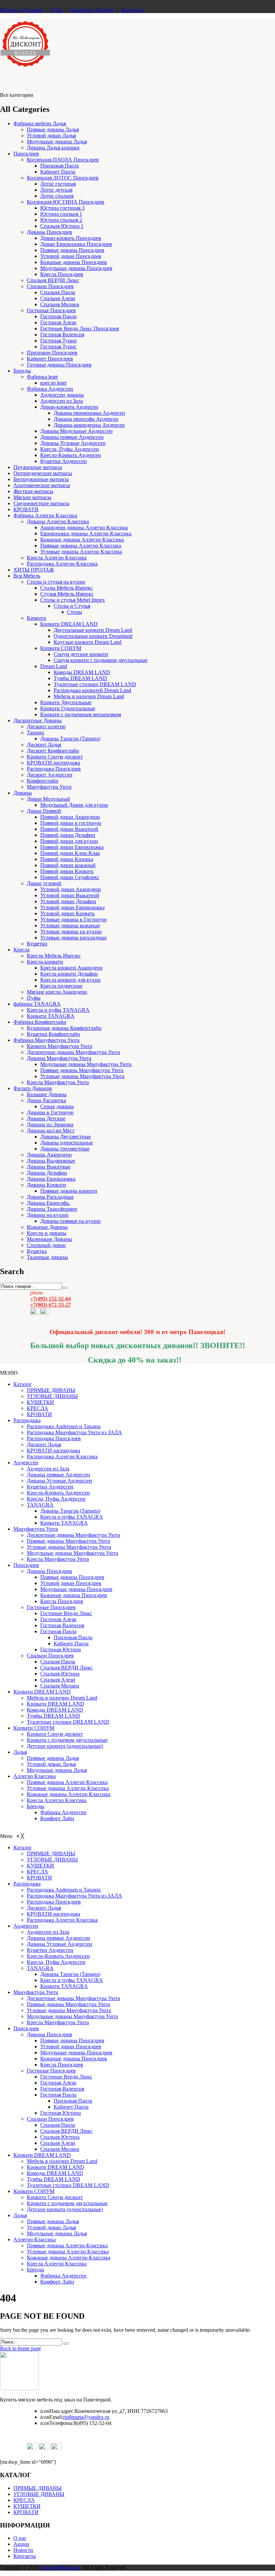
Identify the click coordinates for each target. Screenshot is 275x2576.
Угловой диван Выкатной (70, 895)
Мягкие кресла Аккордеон (57, 992)
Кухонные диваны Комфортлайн (64, 1028)
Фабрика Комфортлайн (40, 1022)
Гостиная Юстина (61, 1649)
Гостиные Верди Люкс (66, 1613)
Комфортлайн (43, 781)
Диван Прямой (44, 811)
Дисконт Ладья (44, 745)
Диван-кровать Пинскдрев (71, 238)
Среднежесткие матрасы (41, 503)
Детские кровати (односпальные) (65, 1746)
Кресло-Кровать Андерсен (71, 455)
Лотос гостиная (58, 184)
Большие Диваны (47, 1094)
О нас (57, 10)
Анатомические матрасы (42, 485)
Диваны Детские (46, 1118)
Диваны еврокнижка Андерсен (89, 413)
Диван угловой (44, 883)
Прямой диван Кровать (67, 871)
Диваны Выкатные (49, 1167)
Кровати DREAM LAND (69, 624)
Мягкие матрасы (32, 497)
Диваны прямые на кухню (70, 1221)
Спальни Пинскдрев (50, 286)
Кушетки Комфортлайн (53, 1034)
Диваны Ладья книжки (53, 148)
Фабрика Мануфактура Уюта (46, 1040)
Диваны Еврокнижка (51, 1179)
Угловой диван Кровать (67, 913)
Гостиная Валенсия (62, 335)
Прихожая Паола (60, 166)
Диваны (23, 793)
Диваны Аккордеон (49, 1155)
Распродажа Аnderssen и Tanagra (64, 1426)
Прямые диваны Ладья (53, 129)
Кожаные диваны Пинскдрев (74, 262)
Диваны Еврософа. (48, 1203)
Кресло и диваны (47, 1233)
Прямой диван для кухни (69, 841)
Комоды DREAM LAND (82, 672)
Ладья (20, 1752)
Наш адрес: (58, 2411)
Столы (75, 612)
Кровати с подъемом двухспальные (67, 1740)
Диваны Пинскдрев (49, 232)
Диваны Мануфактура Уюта (59, 1058)
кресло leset (53, 383)
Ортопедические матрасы (43, 473)
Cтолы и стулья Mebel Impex (73, 600)
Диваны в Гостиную (50, 1112)
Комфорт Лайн (57, 1818)
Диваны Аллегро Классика (58, 521)
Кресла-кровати (45, 962)
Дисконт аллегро (46, 726)
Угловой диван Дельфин (68, 901)
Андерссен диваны (62, 395)
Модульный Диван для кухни (74, 805)
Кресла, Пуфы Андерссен (70, 449)
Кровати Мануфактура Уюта (60, 1046)
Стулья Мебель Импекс (67, 594)
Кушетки (37, 944)
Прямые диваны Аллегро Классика (81, 546)
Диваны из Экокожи (50, 1125)
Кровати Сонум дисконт (55, 757)
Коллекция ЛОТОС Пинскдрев (63, 178)
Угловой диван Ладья (51, 136)
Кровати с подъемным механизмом (81, 714)
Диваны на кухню (48, 1215)
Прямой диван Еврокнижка (72, 847)
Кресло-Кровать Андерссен (58, 1493)
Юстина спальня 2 (61, 220)
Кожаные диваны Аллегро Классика (82, 540)
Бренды (22, 371)
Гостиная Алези (58, 322)
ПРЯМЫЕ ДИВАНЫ (51, 1390)
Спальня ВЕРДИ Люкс (53, 280)
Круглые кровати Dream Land (88, 642)
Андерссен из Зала (62, 401)
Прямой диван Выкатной (69, 829)
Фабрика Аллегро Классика (45, 515)
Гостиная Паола (58, 316)
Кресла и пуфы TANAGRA (58, 1010)
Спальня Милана (60, 304)
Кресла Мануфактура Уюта (58, 1082)
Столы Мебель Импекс (67, 588)
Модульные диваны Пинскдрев (76, 268)
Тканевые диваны (47, 1257)
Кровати (37, 618)
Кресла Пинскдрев (62, 274)
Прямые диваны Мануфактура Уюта (82, 1070)
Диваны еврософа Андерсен (86, 419)
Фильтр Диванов (33, 1088)
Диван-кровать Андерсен (69, 407)
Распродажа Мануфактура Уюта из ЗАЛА (74, 1432)
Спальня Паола (58, 292)
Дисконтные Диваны (38, 720)
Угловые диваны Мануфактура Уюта (82, 1076)
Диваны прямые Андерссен (72, 437)
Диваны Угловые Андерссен (73, 443)
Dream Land (54, 666)
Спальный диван (46, 1245)
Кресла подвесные (61, 986)
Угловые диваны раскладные (73, 938)
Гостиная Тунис (58, 347)
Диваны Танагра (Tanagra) (70, 739)
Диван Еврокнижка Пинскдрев (76, 244)
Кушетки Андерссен (64, 461)
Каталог (23, 1384)
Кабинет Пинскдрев (50, 359)
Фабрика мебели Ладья (40, 123)
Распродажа (27, 1420)
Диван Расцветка (46, 1100)
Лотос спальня (57, 196)
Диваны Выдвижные (51, 1161)
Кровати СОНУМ (61, 648)
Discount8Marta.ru (60, 2567)
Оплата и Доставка (22, 10)
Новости (23, 2550)
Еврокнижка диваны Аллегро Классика (86, 534)
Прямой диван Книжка (67, 859)
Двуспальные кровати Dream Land (93, 630)
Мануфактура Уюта (49, 787)
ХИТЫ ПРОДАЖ (34, 570)
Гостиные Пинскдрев (51, 310)
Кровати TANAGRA (51, 1016)
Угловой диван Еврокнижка (72, 907)
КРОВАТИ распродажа (53, 763)
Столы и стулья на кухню (56, 582)
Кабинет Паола (58, 172)
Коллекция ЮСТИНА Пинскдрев (66, 202)
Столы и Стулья (72, 606)
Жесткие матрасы (33, 491)
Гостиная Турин (59, 341)
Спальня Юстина (60, 1674)
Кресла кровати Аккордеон (71, 968)
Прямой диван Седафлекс (70, 877)
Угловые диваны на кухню (71, 932)
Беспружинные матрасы (41, 479)
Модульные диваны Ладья (57, 142)
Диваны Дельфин (47, 1173)
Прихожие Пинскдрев (52, 353)
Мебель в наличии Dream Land (89, 696)
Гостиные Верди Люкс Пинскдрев (80, 328)
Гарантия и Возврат (92, 10)
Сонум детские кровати (81, 654)
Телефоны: (57, 2423)
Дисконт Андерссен (50, 775)
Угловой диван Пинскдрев (71, 256)
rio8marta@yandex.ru (86, 2417)
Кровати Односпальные (68, 708)
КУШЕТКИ (40, 1402)
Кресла (21, 950)
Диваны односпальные (67, 1143)
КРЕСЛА (38, 1408)
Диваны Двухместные (66, 1137)
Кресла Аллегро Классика (57, 558)
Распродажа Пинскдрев (54, 769)
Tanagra (35, 733)
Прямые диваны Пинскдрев (72, 250)
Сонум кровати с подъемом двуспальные (101, 660)
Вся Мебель (27, 576)
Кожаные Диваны (47, 1227)
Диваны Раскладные (50, 1197)
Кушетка (37, 1251)
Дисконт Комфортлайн (53, 751)
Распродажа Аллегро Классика (62, 564)
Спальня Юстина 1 (62, 226)
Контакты (132, 10)
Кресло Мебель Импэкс (54, 956)
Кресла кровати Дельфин (69, 974)
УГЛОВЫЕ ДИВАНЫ (52, 1396)
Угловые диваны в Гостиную (73, 919)
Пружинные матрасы (38, 467)
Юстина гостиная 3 (62, 208)
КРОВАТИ (26, 509)
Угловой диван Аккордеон (71, 889)
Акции (21, 2544)
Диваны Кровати (46, 1185)
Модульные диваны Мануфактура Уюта (86, 1064)
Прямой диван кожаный (68, 865)
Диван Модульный (48, 799)
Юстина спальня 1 (61, 214)
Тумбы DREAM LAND (80, 678)
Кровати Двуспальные (66, 702)
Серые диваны (57, 1106)
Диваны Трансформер (52, 1209)
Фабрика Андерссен (50, 389)
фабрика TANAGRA (37, 1004)
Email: (52, 2417)
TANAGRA (40, 1505)
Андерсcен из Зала (48, 1469)
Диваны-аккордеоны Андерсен (89, 425)
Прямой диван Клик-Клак (70, 853)
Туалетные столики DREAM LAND (95, 684)
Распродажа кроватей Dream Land (92, 690)
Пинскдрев (26, 154)
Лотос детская (56, 190)
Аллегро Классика (35, 1776)
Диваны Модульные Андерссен (76, 431)
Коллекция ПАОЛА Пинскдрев (63, 160)
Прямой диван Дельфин (68, 835)
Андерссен (26, 1463)
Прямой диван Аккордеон (70, 817)
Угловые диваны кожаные (70, 926)
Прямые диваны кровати (69, 1191)
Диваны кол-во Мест (51, 1131)
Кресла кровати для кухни (70, 980)
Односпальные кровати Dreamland (93, 636)
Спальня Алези (58, 298)
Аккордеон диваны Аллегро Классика (84, 527)
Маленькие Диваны (49, 1239)
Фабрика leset (42, 377)
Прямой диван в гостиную (71, 823)
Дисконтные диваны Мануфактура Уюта (73, 1052)
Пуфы (34, 998)
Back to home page (20, 2348)
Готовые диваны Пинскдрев (59, 365)
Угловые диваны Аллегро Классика (81, 552)
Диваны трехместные (65, 1149)
